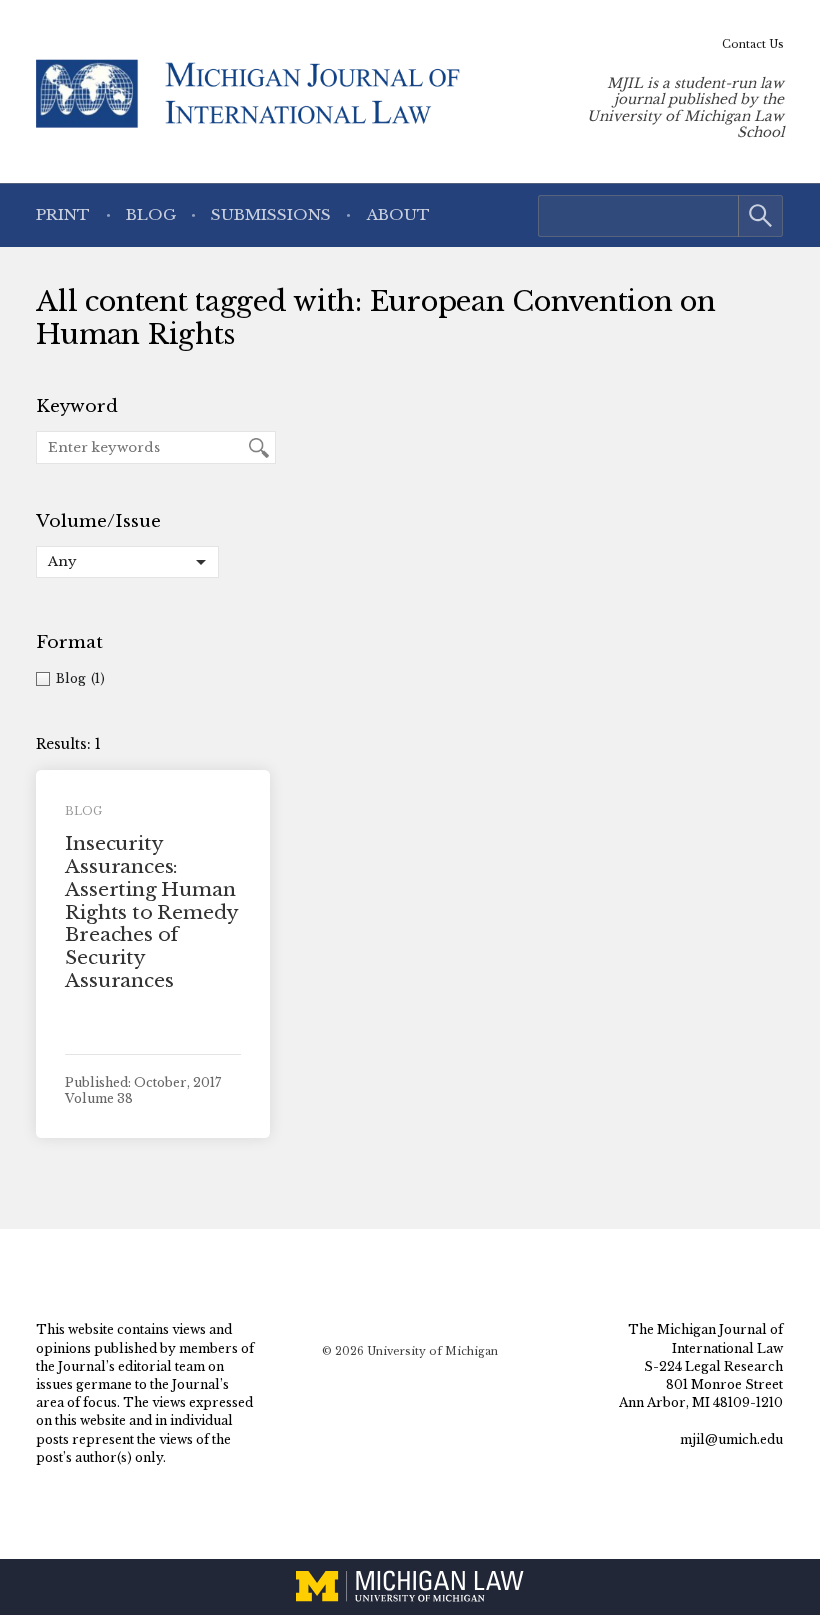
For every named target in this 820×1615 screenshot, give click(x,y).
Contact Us (753, 44)
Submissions (271, 214)
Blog (151, 214)
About (398, 214)
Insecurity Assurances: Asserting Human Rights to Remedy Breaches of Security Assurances (151, 912)
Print (63, 214)
